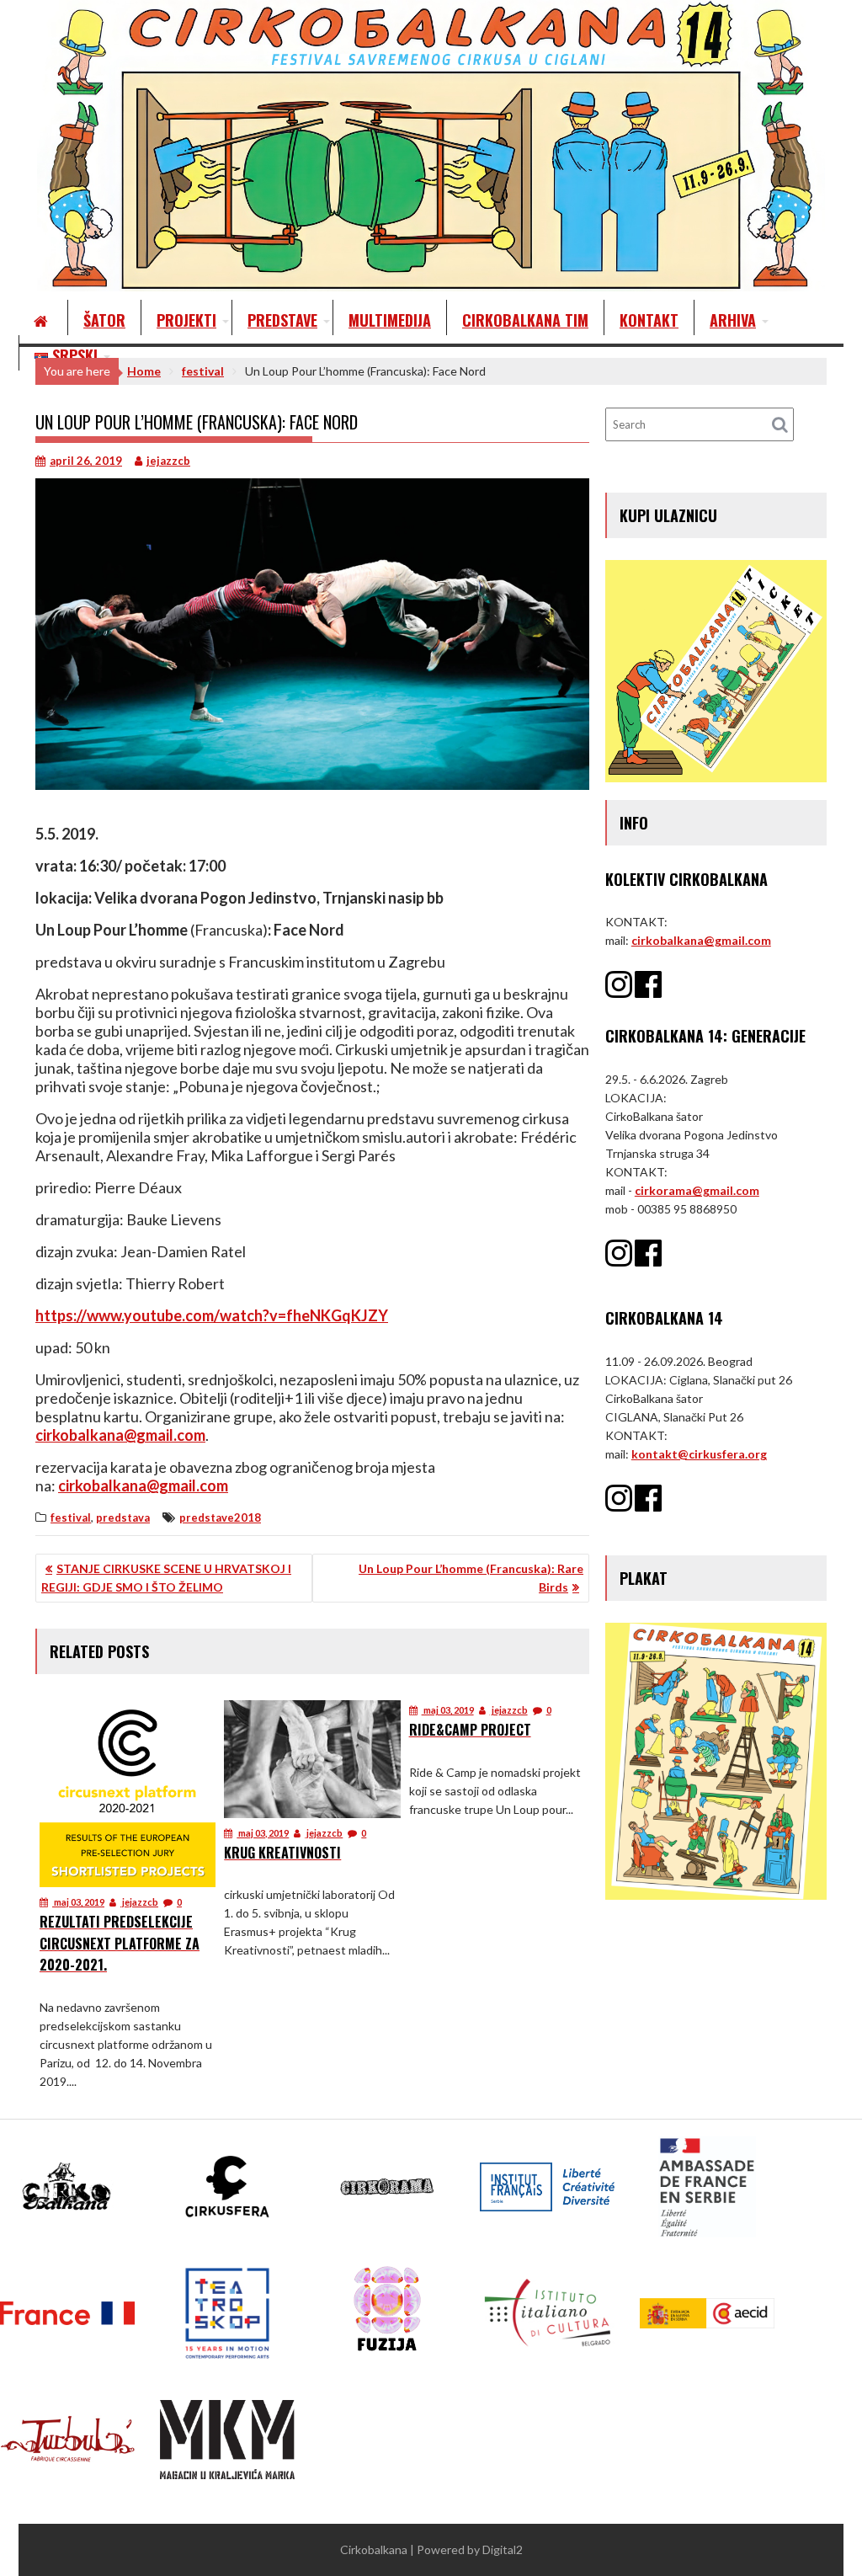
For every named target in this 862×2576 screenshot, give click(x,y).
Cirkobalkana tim (525, 320)
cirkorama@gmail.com (697, 1190)
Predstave (282, 320)
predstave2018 (220, 1517)
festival (71, 1517)
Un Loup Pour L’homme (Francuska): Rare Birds (471, 1578)
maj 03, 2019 (78, 1902)
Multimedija (390, 320)
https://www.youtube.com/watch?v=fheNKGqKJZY (212, 1315)
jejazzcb (168, 461)
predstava (123, 1517)
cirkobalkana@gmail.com (120, 1435)
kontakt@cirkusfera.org (699, 1454)
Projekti (186, 320)
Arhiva (733, 320)
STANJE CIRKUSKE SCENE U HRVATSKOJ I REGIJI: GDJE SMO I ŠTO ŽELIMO (166, 1578)
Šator (104, 320)
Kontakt (649, 320)
